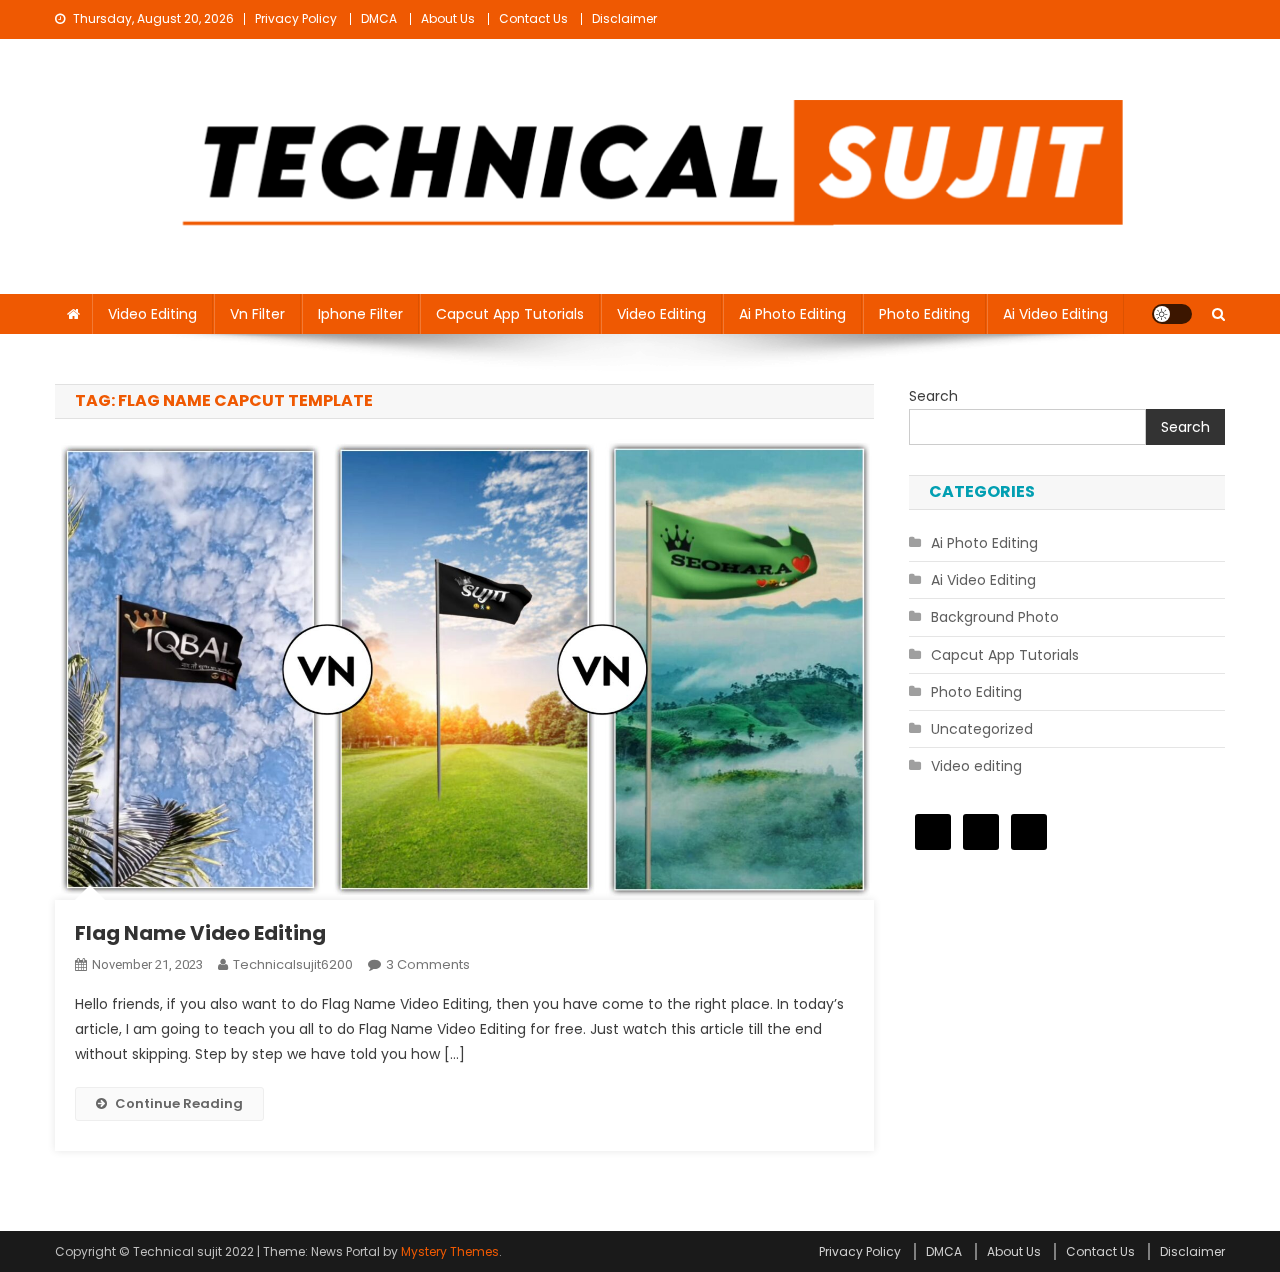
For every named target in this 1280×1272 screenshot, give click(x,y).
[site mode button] (1172, 314)
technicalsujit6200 (293, 964)
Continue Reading (179, 1103)
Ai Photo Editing (792, 314)
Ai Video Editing (1055, 314)
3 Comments (428, 964)
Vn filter (257, 314)
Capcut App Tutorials (510, 314)
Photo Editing (924, 314)
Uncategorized (982, 729)
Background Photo (995, 617)
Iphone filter (360, 314)
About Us (448, 18)
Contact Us (533, 18)
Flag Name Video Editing (200, 933)
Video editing (152, 314)
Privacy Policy (296, 18)
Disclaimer (624, 18)
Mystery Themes (450, 1251)
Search (933, 396)
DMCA (379, 18)
